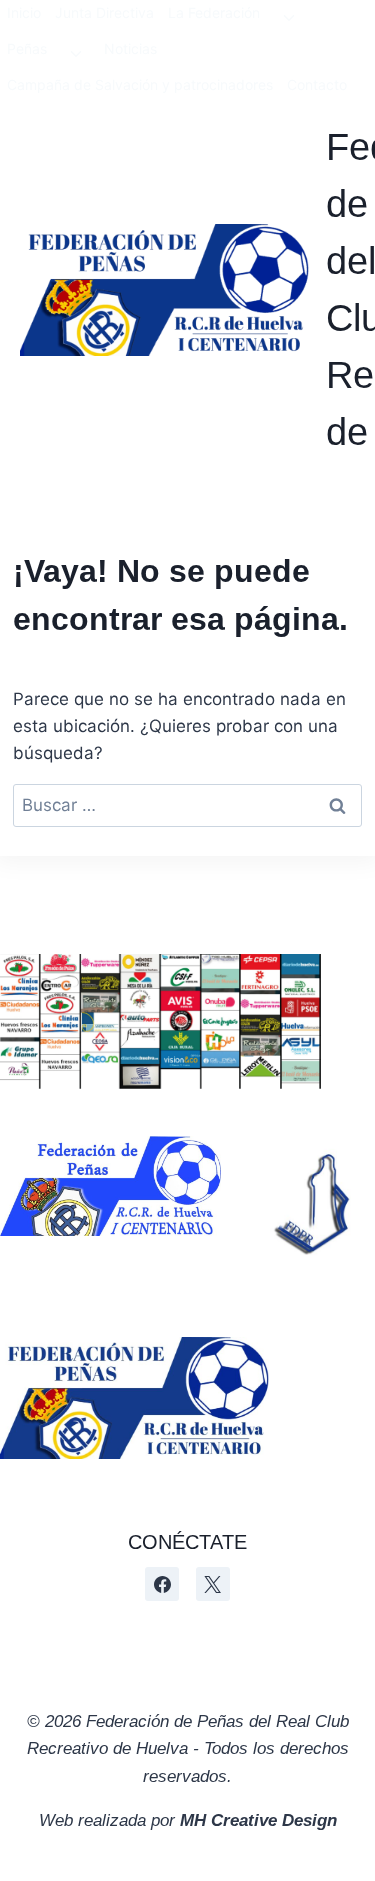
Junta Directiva (104, 12)
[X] (213, 1584)
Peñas (27, 48)
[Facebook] (162, 1584)
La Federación (214, 12)
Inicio (24, 12)
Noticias (130, 48)
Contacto (317, 84)
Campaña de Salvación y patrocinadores (140, 84)
